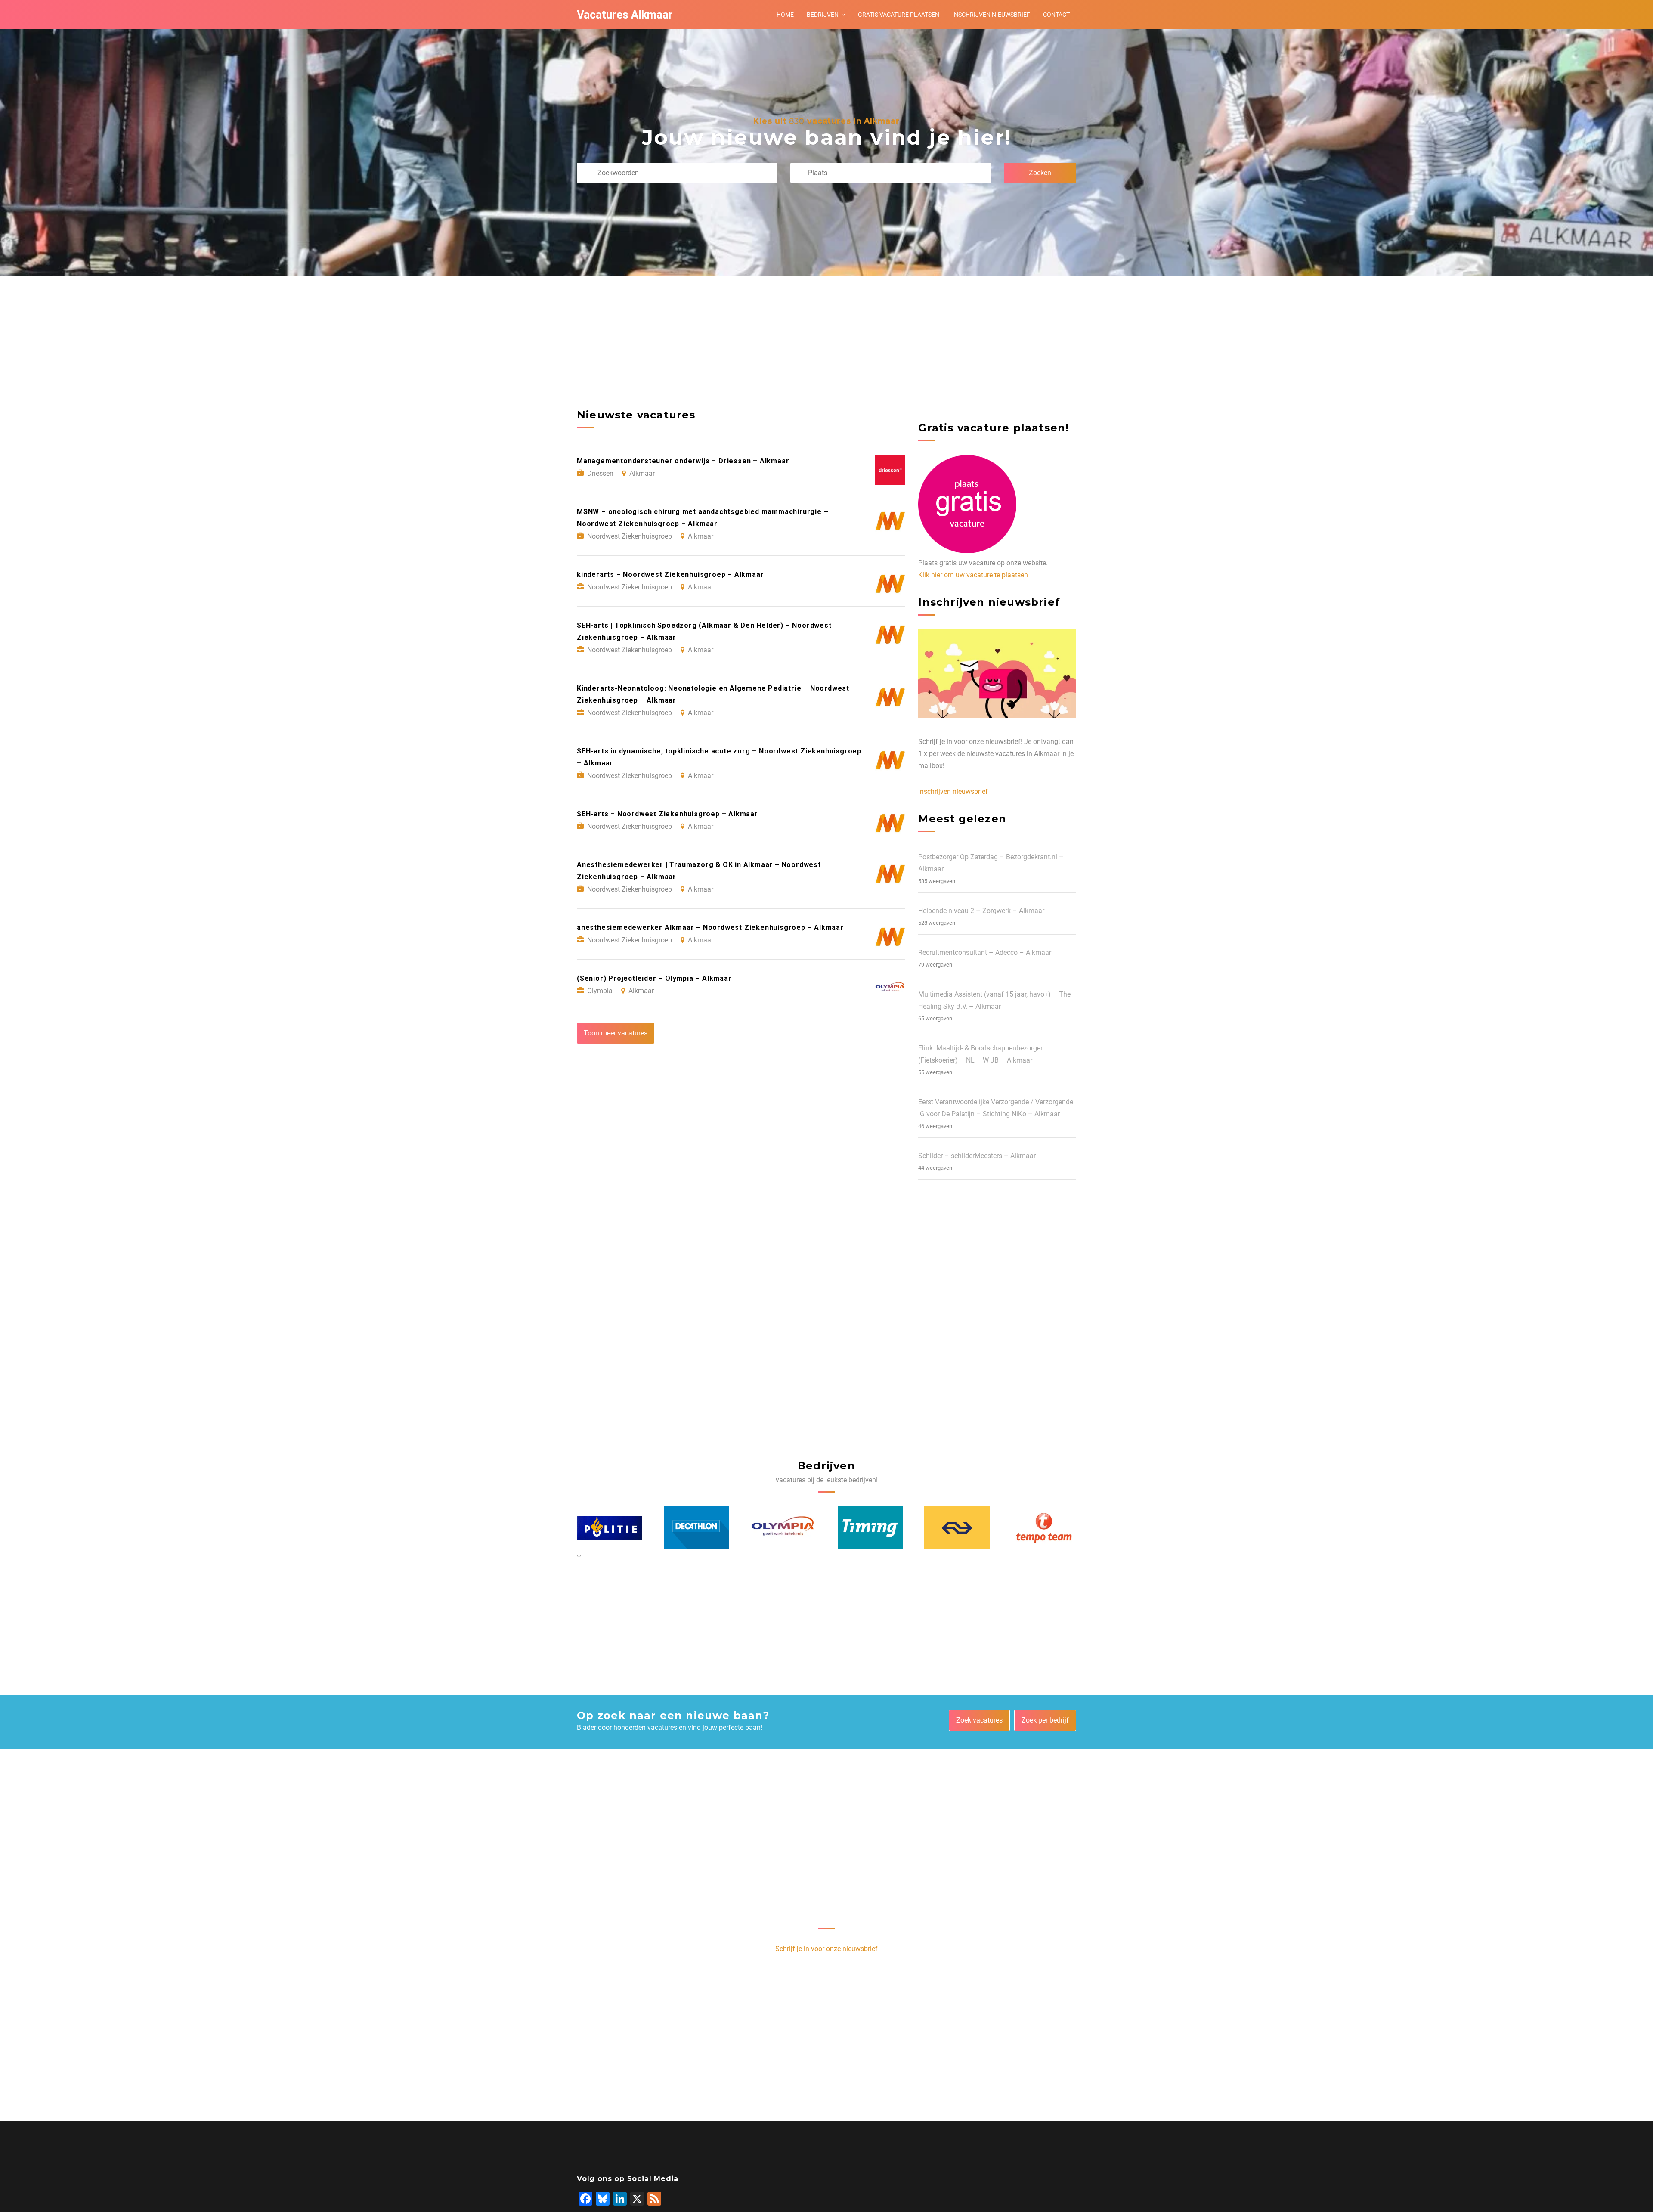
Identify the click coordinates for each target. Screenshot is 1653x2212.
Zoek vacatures (979, 1720)
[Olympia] (696, 1528)
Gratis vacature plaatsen (899, 15)
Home (785, 15)
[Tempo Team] (957, 1528)
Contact (1056, 15)
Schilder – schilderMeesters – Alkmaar (977, 1156)
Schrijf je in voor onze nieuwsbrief (826, 1949)
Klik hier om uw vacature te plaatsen (973, 575)
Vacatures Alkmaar (625, 15)
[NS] (870, 1528)
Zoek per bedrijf (1045, 1720)
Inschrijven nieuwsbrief (991, 15)
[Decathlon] (610, 1528)
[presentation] (578, 1555)
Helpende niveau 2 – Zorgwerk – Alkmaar (981, 911)
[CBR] (1044, 1528)
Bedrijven (823, 15)
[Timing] (783, 1528)
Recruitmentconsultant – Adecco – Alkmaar (985, 953)
